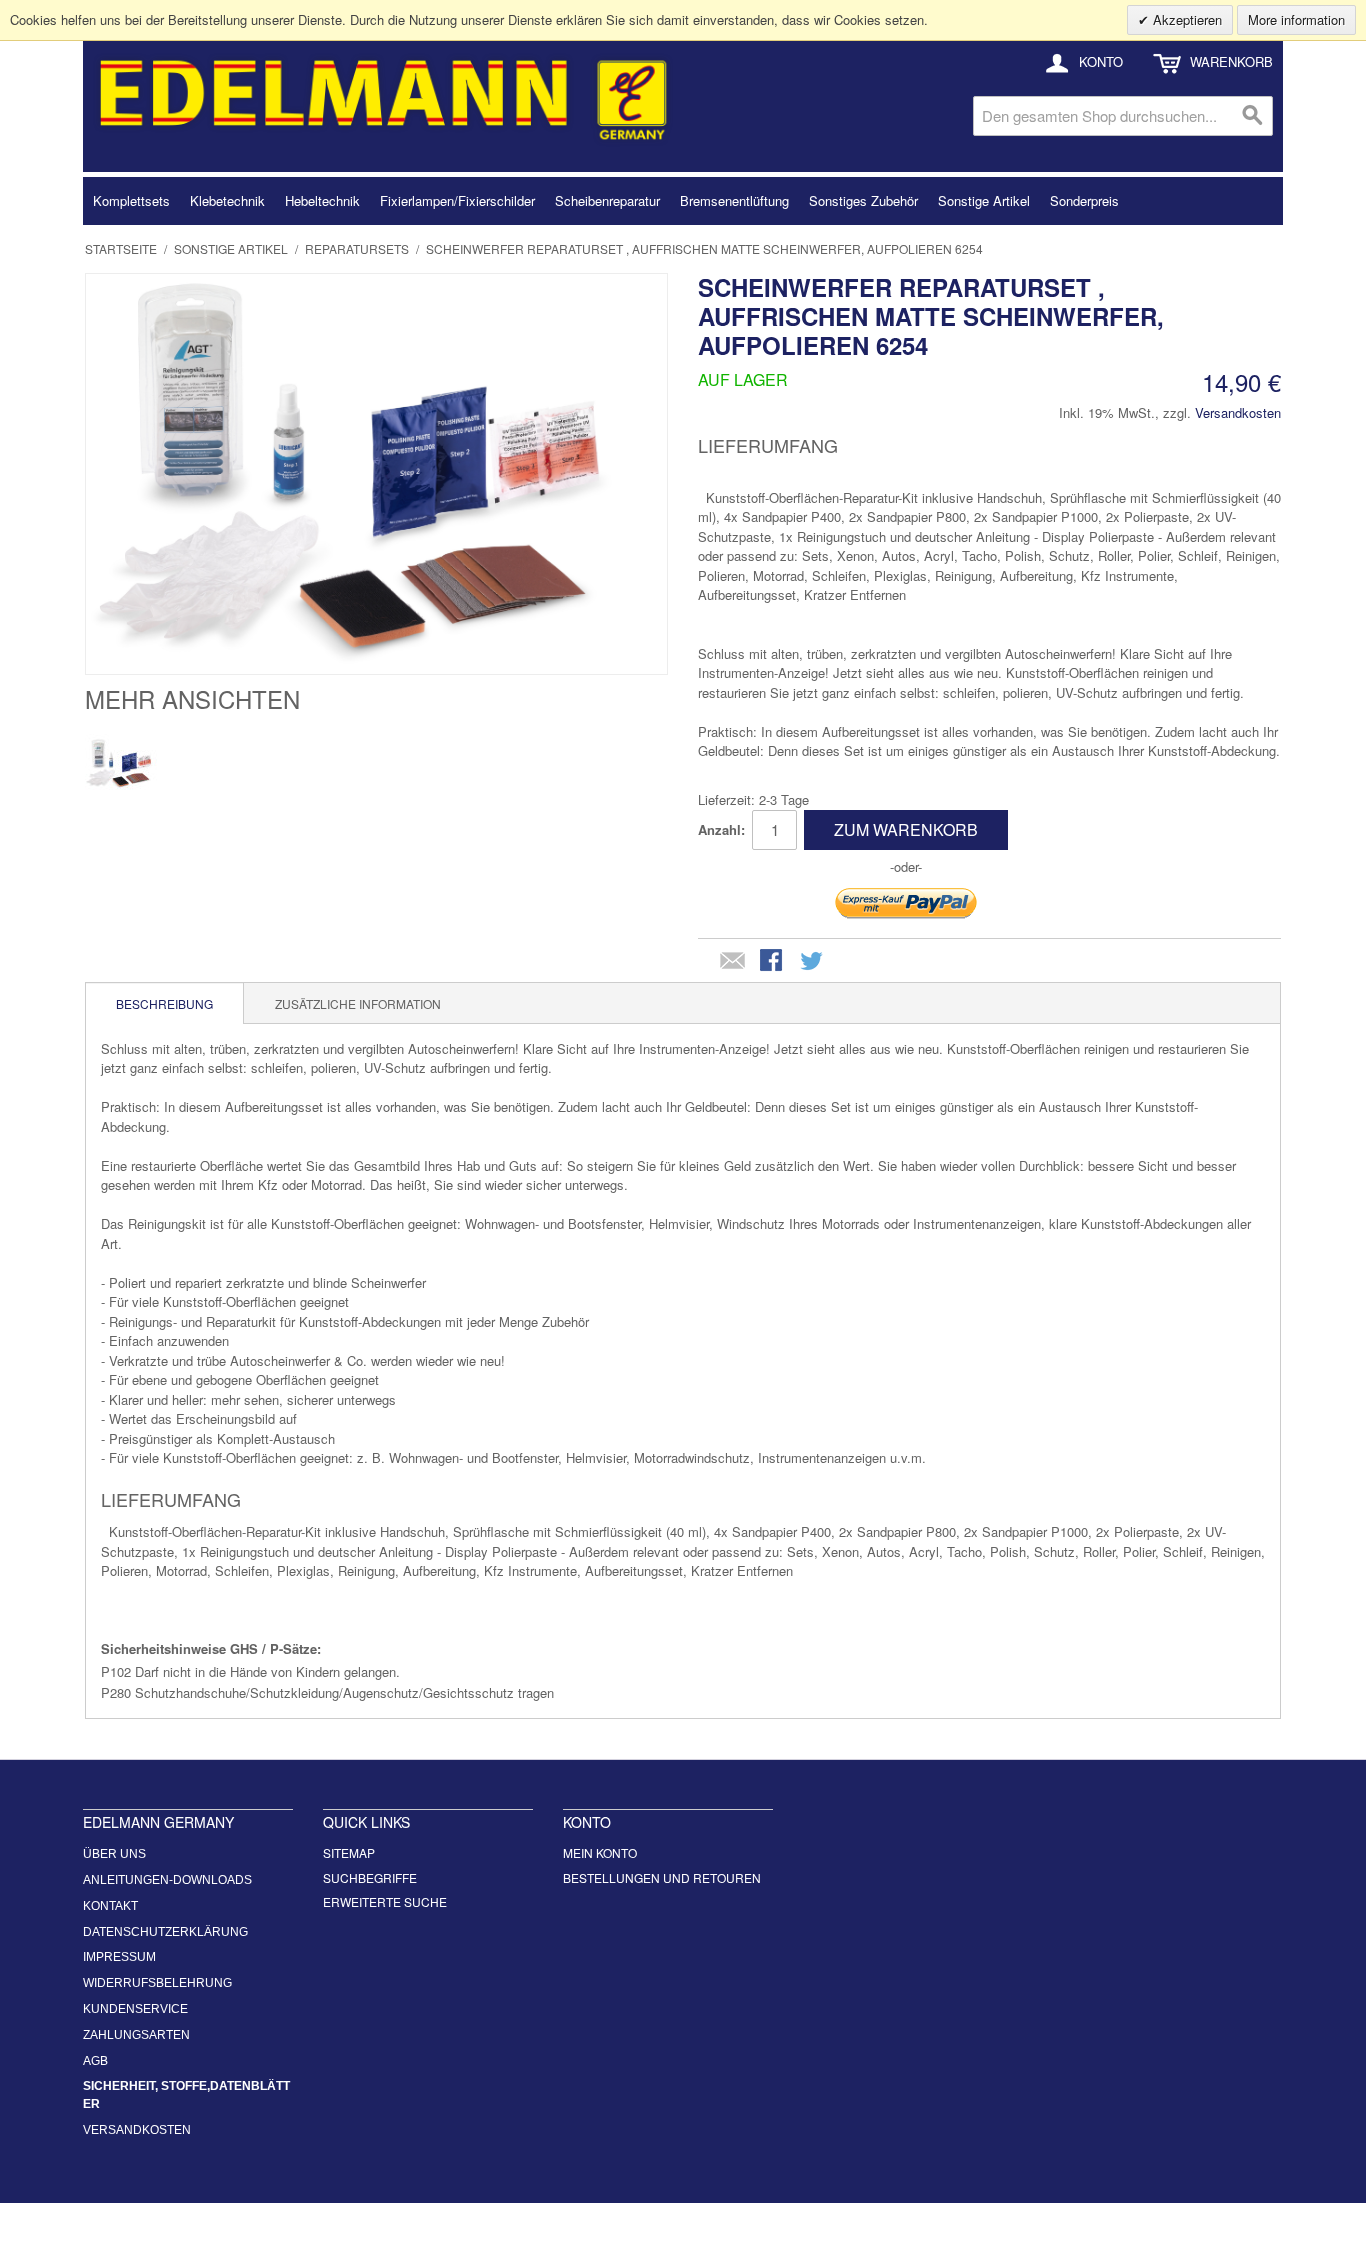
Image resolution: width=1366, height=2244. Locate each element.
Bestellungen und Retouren (662, 1877)
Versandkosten (1238, 412)
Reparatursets (357, 248)
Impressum (119, 1957)
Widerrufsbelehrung (157, 1983)
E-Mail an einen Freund (733, 962)
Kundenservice (135, 2009)
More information (1296, 19)
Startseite (121, 248)
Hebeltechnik (322, 200)
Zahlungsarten (136, 2035)
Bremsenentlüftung (734, 200)
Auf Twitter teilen (813, 962)
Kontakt (110, 1906)
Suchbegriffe (370, 1877)
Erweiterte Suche (385, 1901)
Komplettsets (131, 200)
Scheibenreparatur (607, 200)
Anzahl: (721, 829)
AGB (95, 2061)
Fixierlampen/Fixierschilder (457, 200)
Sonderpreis (1084, 200)
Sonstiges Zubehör (863, 200)
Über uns (114, 1854)
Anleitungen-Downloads (167, 1880)
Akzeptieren (1185, 19)
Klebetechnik (227, 200)
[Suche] (1253, 116)
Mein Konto (600, 1852)
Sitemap (349, 1852)
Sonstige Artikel (984, 200)
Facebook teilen (773, 962)
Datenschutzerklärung (165, 1932)
